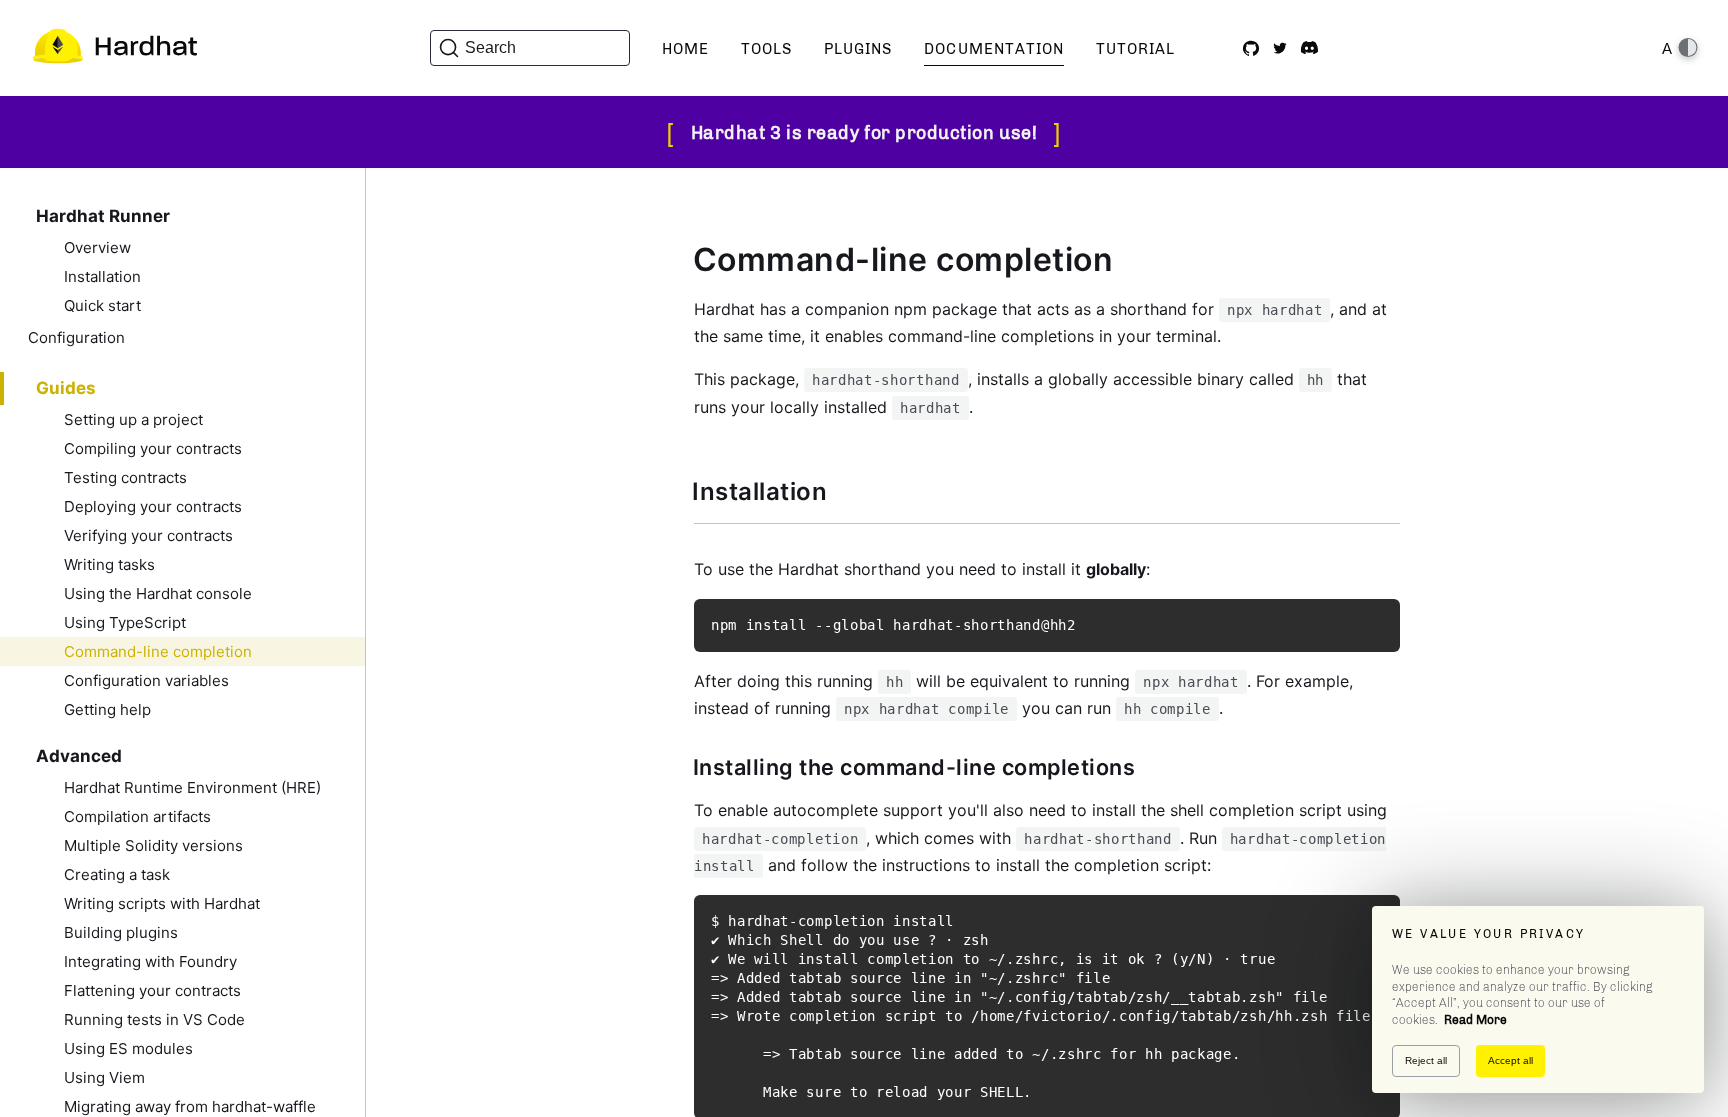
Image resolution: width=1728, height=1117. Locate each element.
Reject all (1426, 1060)
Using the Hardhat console (158, 593)
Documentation (994, 49)
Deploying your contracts (153, 506)
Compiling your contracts (153, 448)
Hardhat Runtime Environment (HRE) (192, 787)
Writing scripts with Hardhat (162, 903)
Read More (1475, 1020)
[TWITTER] (1280, 48)
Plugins (858, 49)
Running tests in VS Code (154, 1019)
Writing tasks (109, 564)
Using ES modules (128, 1048)
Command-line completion (158, 651)
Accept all (1510, 1060)
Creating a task (117, 874)
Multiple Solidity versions (153, 845)
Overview (97, 247)
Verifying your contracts (148, 535)
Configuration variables (146, 680)
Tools (766, 49)
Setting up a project (133, 419)
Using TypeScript (125, 622)
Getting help (107, 709)
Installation (102, 276)
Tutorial (1135, 49)
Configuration (76, 337)
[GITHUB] (1251, 48)
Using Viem (104, 1077)
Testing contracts (125, 477)
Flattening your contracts (152, 990)
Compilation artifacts (137, 816)
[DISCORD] (1309, 48)
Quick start (102, 305)
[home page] (114, 48)
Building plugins (121, 932)
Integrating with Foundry (150, 961)
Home (685, 49)
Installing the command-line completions (914, 767)
